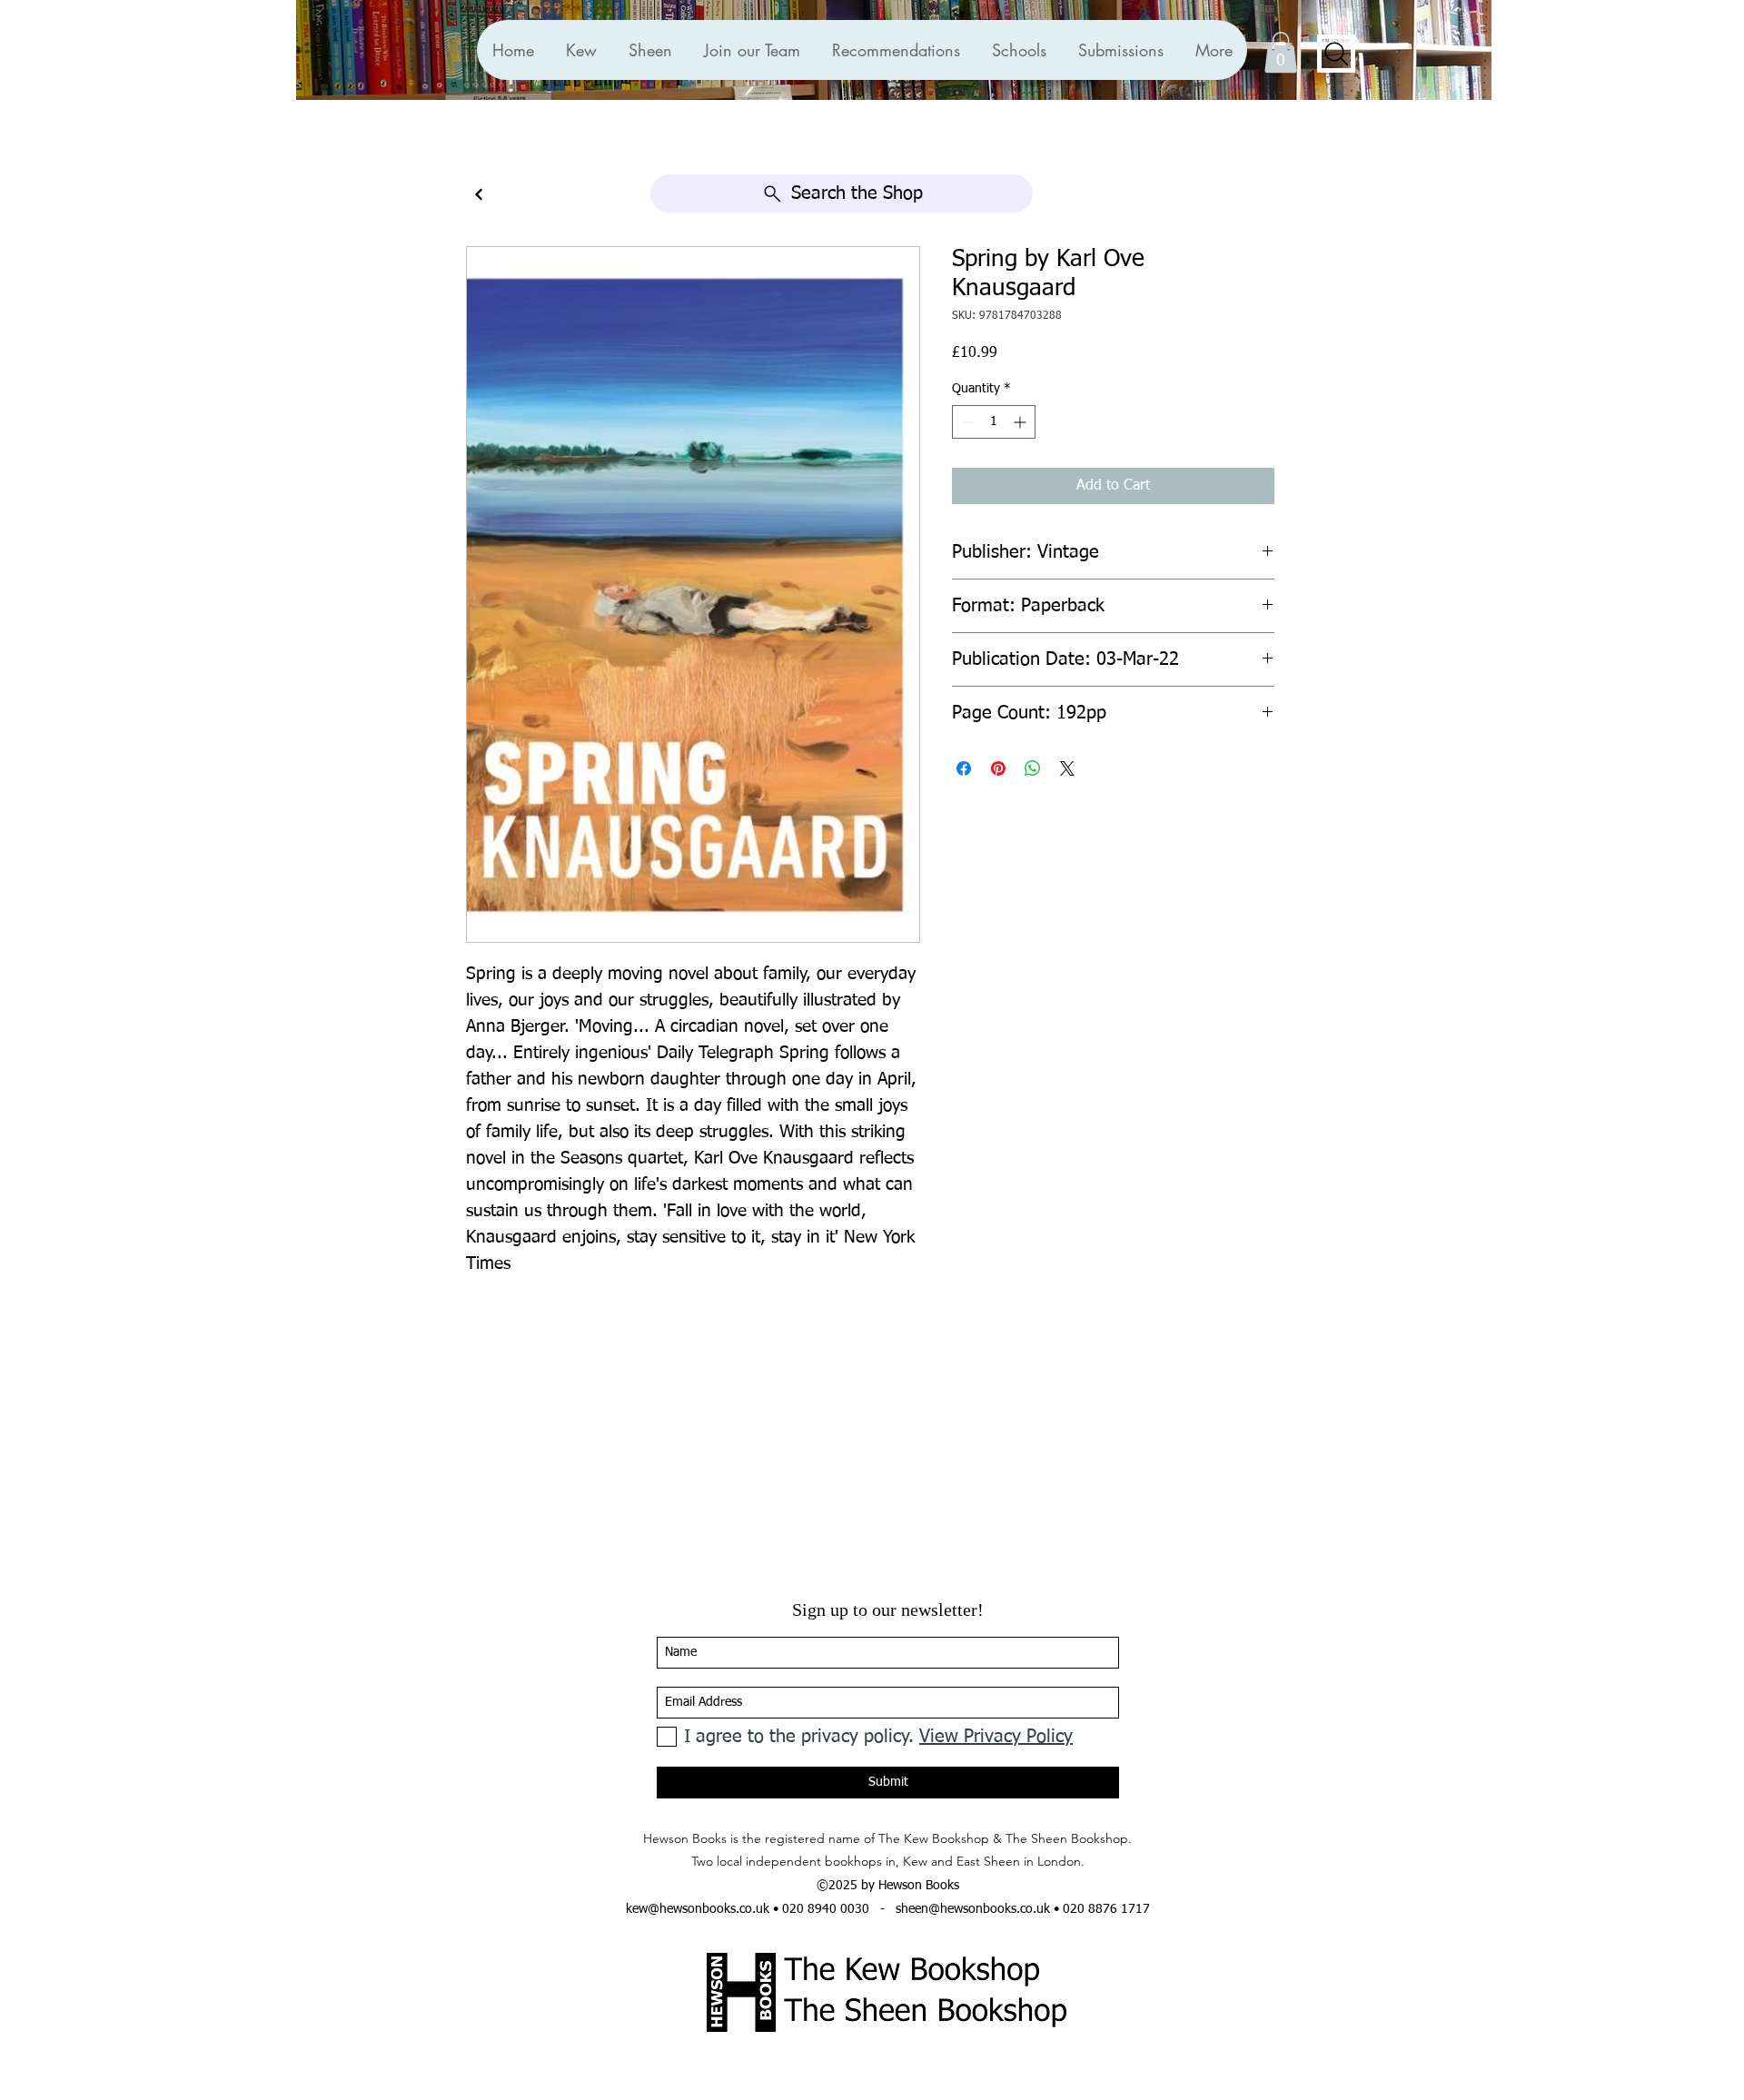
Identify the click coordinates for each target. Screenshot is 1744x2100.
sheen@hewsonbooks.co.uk (973, 1909)
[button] (896, 50)
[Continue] (479, 195)
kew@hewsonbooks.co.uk (698, 1909)
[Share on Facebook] (964, 768)
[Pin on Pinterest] (998, 768)
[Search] (1336, 54)
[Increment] (1021, 422)
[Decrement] (966, 422)
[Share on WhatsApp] (1033, 768)
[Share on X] (1067, 768)
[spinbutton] (994, 422)
